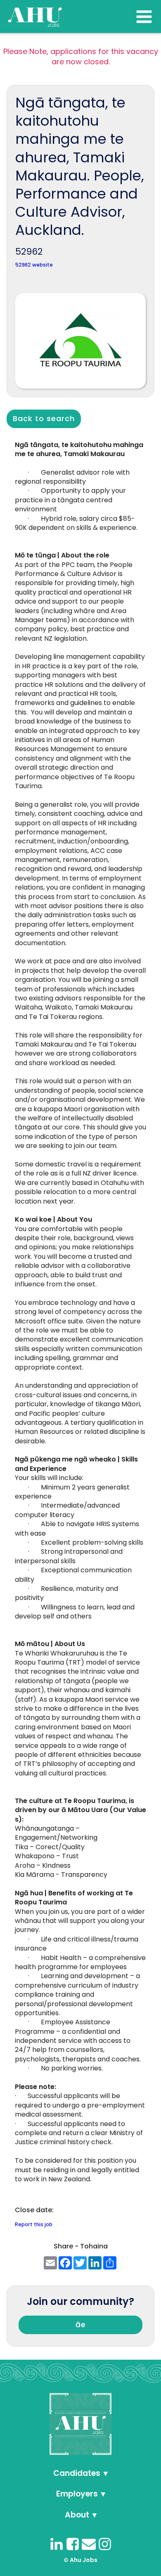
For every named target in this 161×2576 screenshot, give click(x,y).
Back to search (44, 418)
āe (81, 2324)
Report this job (34, 2224)
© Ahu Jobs (80, 2560)
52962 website (34, 265)
